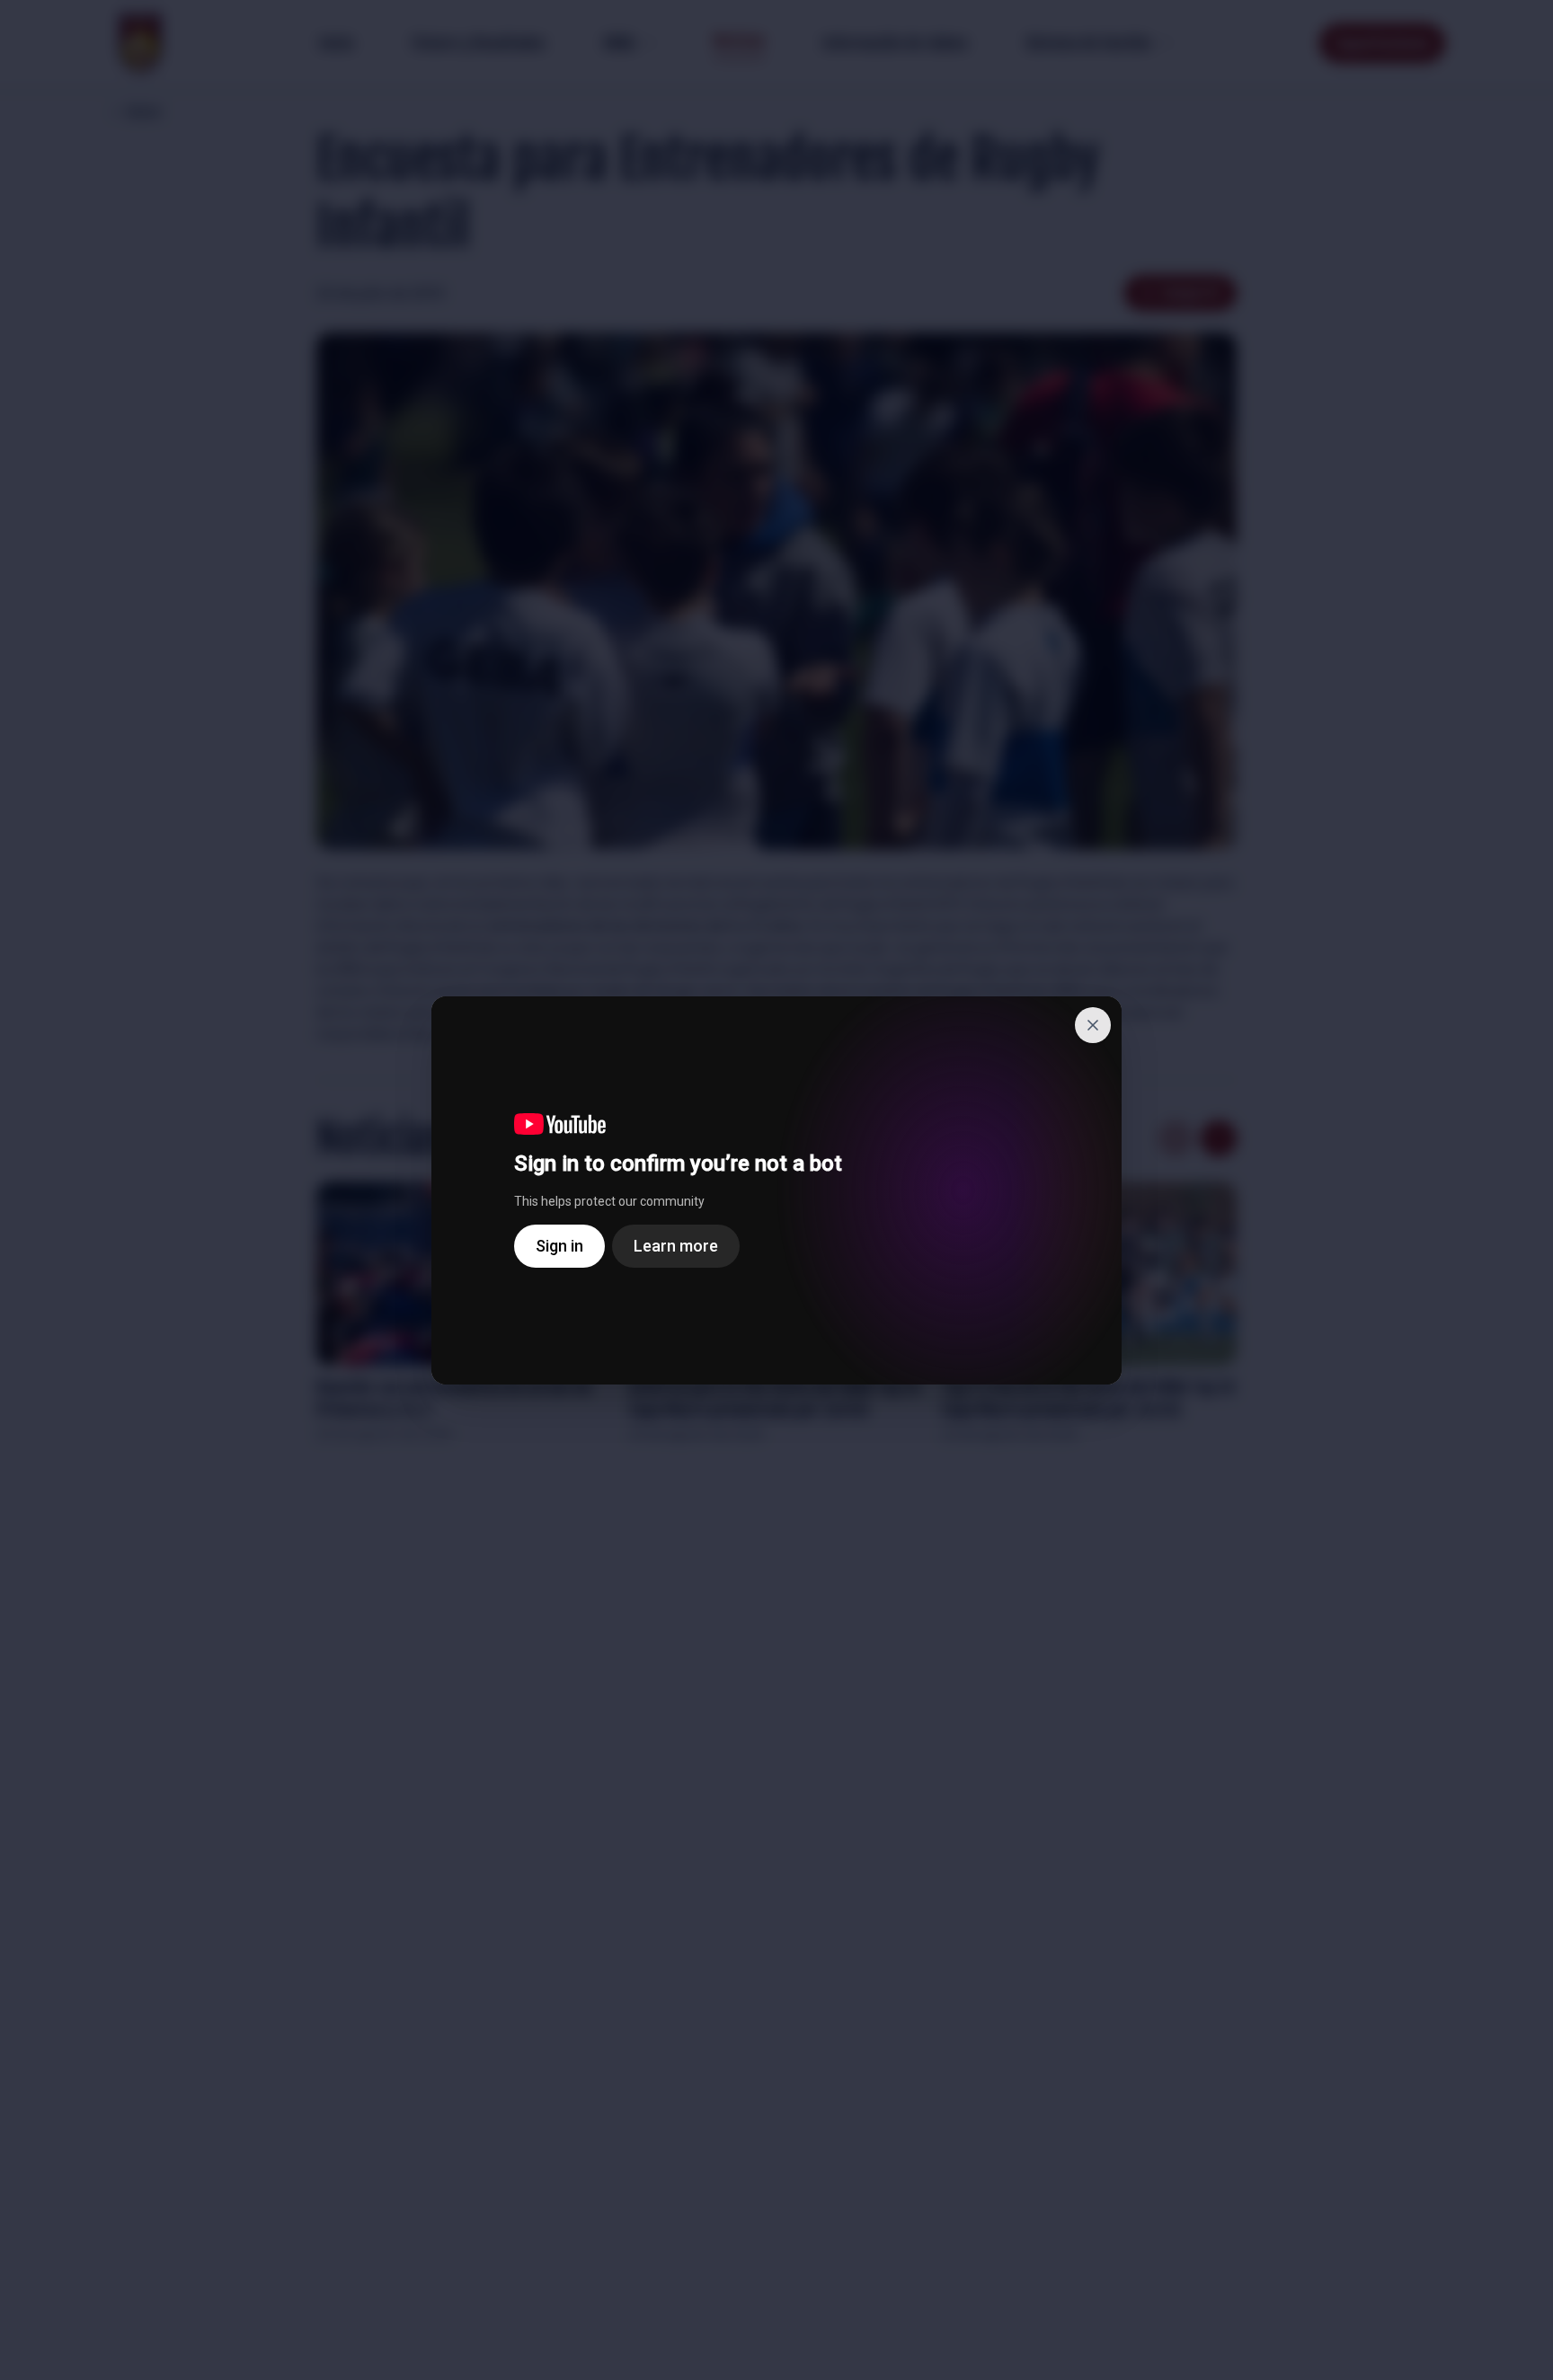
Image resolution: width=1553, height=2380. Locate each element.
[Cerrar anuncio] (1093, 1025)
